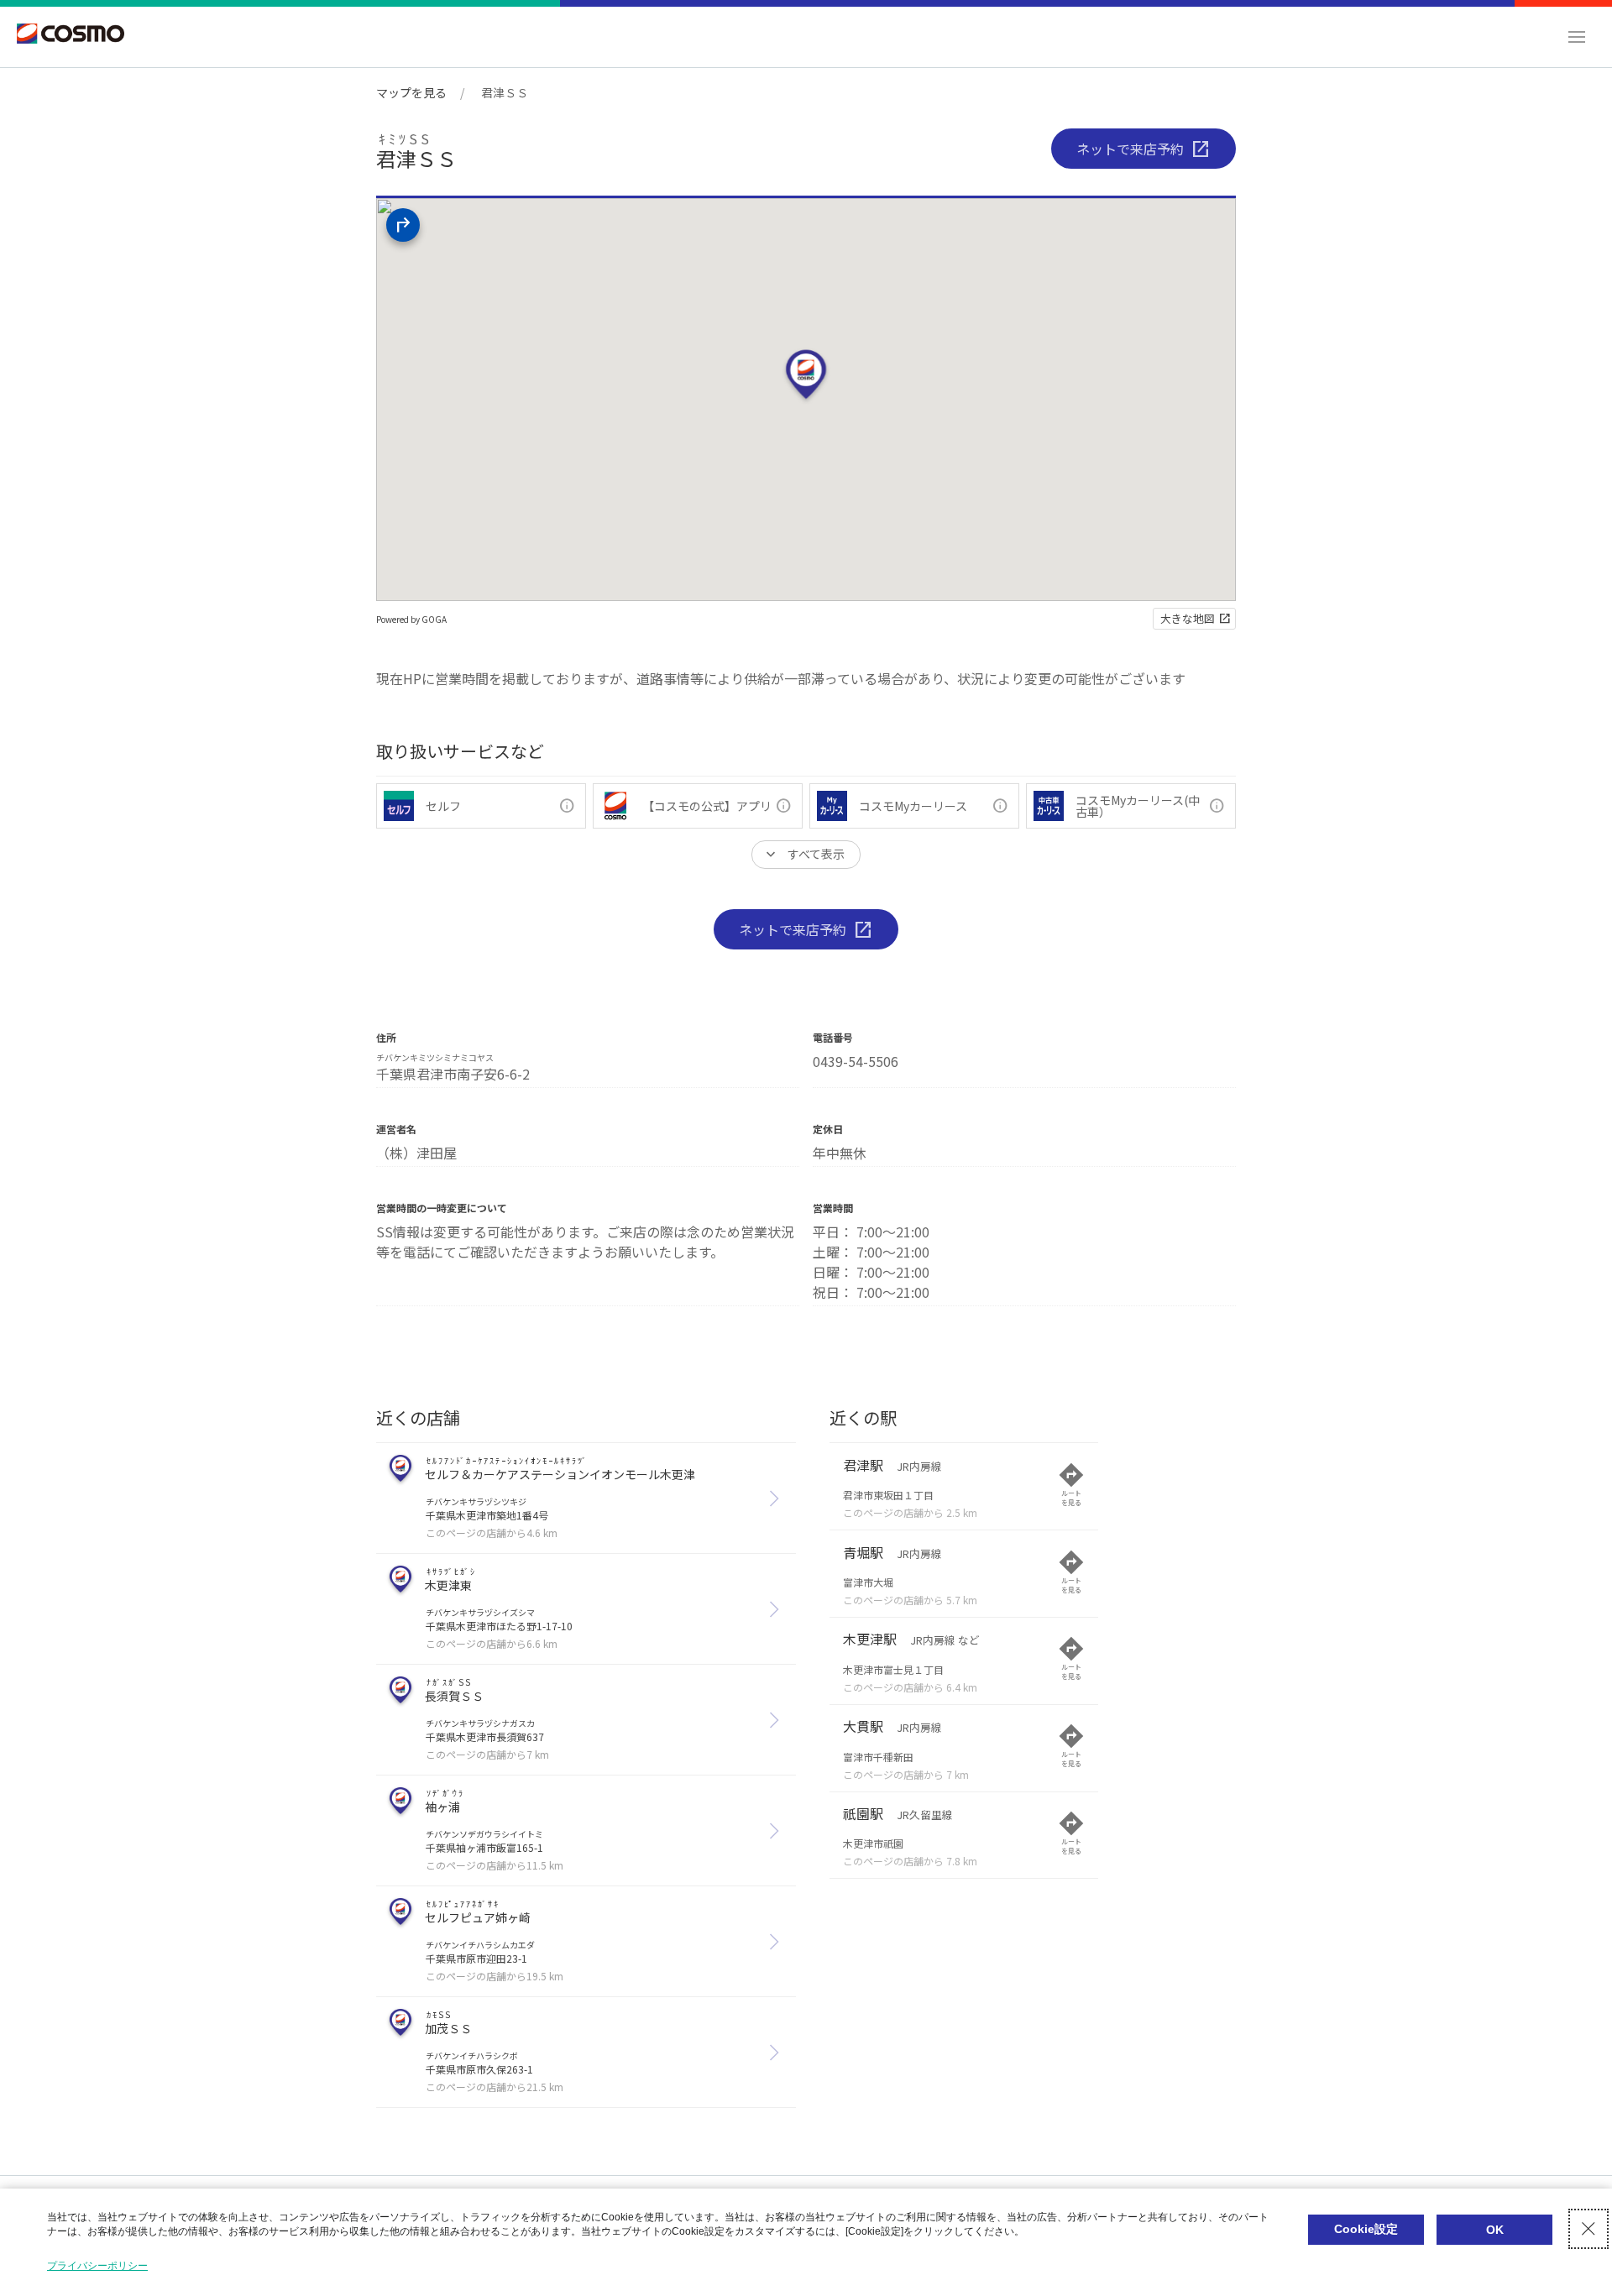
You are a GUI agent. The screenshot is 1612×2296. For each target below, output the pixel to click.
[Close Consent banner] (1588, 2229)
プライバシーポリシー (97, 2266)
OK (1495, 2230)
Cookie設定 (1366, 2229)
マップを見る (411, 92)
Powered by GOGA (411, 619)
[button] (1577, 37)
